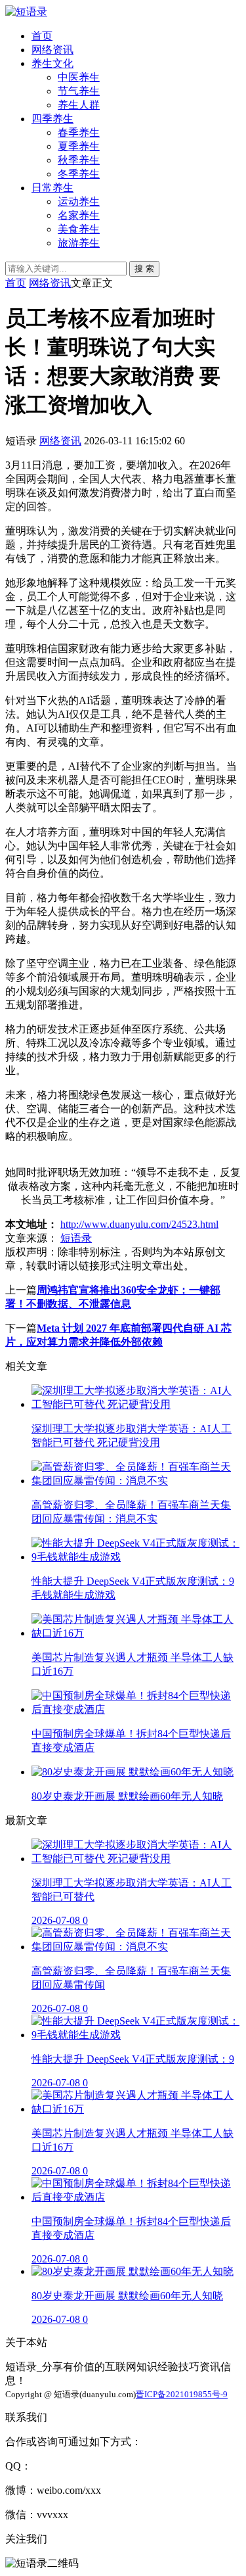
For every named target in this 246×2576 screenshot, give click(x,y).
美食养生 (79, 229)
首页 (42, 36)
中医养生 (79, 77)
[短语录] (26, 12)
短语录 (76, 1238)
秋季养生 (79, 160)
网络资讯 (52, 50)
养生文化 (52, 63)
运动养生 (79, 201)
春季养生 (79, 132)
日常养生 (52, 188)
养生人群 (79, 105)
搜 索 (144, 269)
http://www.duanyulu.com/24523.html (139, 1224)
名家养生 (79, 215)
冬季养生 (79, 174)
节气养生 (79, 91)
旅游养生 (79, 243)
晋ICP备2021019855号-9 (182, 2394)
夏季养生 (79, 146)
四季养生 (52, 119)
